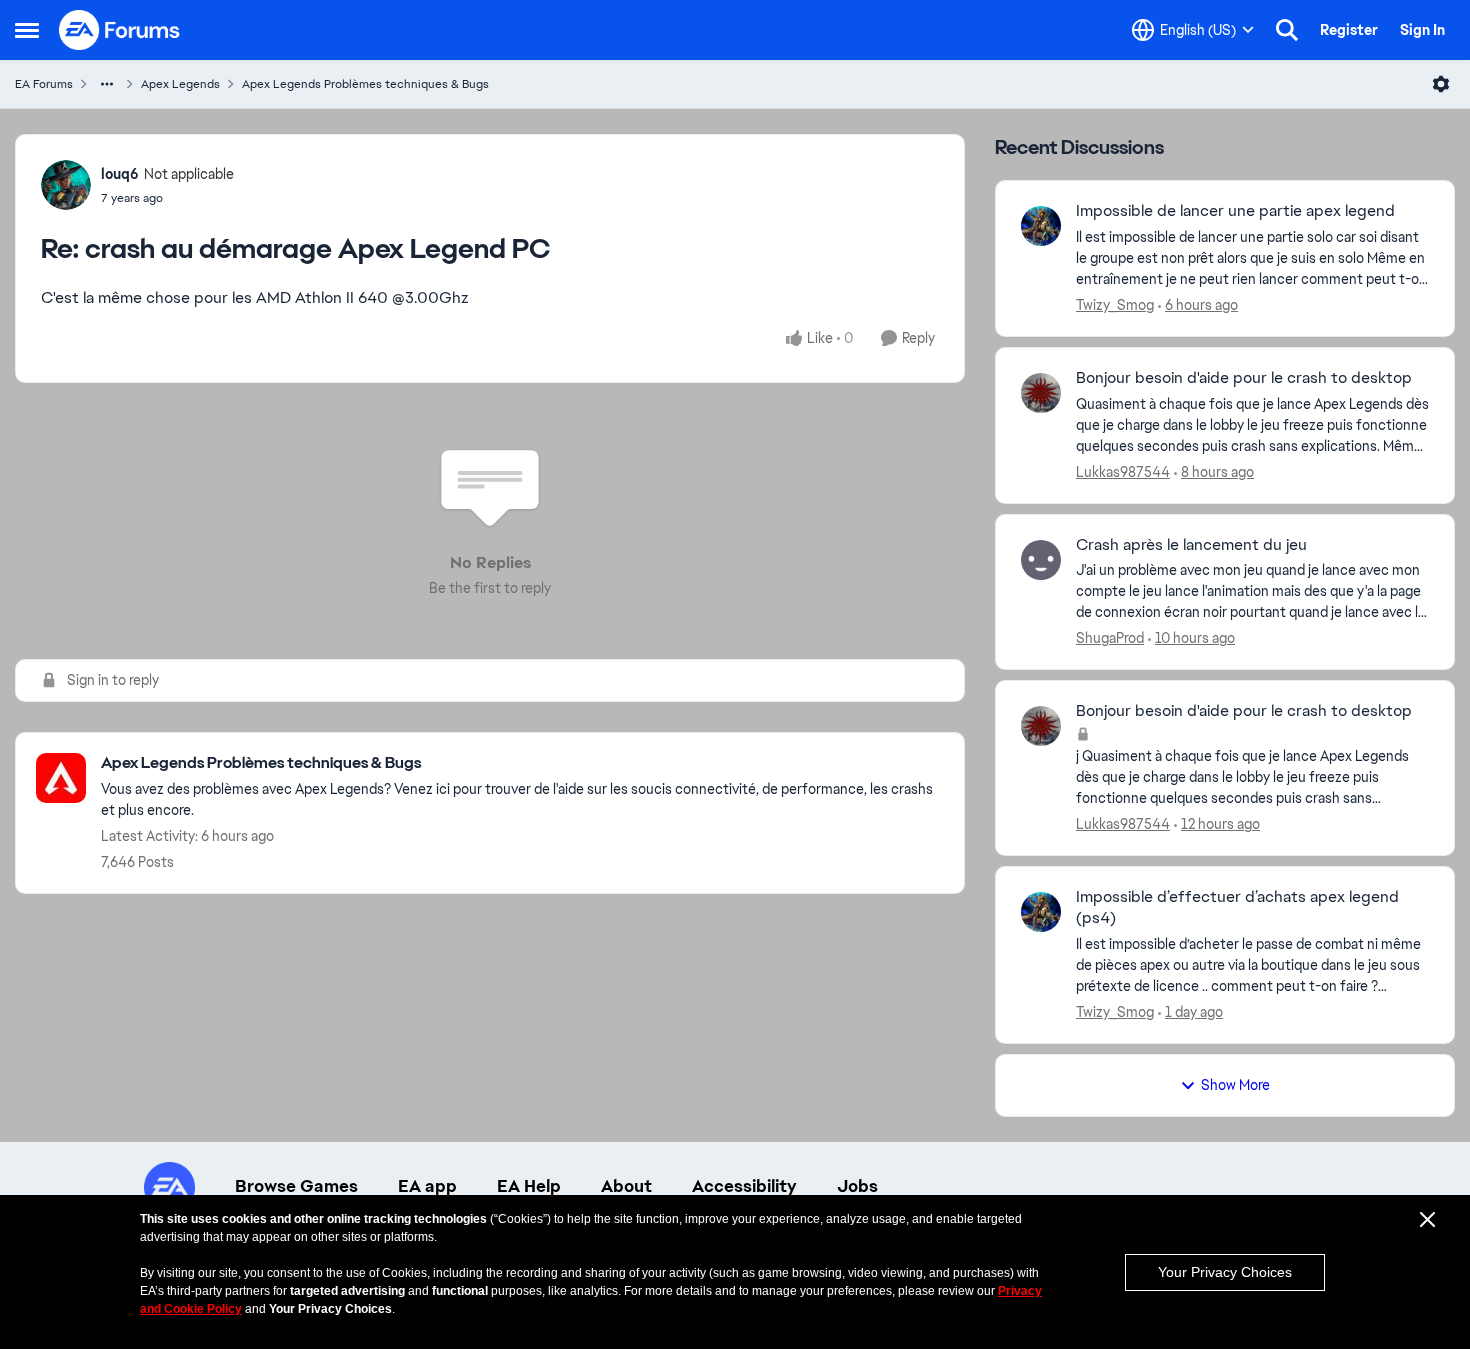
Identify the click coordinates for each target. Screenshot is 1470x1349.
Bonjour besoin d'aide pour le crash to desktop (1244, 378)
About (626, 1186)
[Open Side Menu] (27, 30)
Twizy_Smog (1115, 305)
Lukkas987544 (1123, 472)
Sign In (1422, 30)
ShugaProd (1110, 638)
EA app (427, 1186)
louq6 (120, 174)
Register (1349, 30)
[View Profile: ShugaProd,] (1041, 560)
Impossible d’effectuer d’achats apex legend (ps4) (1237, 907)
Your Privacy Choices (1225, 1272)
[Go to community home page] (120, 30)
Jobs (857, 1186)
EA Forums (44, 84)
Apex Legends (180, 84)
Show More (1235, 1085)
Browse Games (296, 1186)
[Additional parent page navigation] (107, 84)
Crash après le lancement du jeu (1191, 545)
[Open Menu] (1441, 84)
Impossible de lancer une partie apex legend (1235, 211)
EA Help (529, 1186)
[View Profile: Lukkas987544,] (1041, 393)
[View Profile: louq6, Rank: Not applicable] (66, 185)
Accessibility (744, 1186)
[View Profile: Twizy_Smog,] (1041, 226)
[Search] (1287, 30)
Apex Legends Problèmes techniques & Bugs (365, 84)
